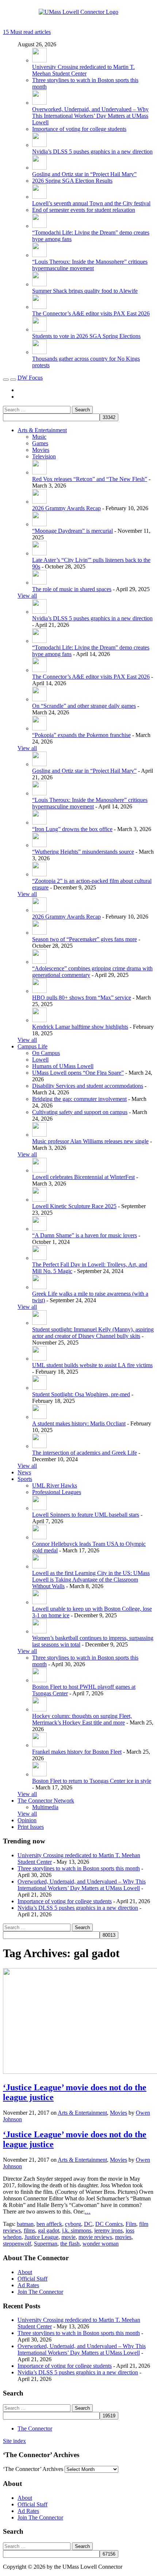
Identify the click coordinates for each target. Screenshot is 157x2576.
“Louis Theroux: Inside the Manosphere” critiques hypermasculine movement (90, 265)
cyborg (73, 2224)
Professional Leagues (57, 1492)
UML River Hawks (55, 1485)
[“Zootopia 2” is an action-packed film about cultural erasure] (39, 874)
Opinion (27, 1820)
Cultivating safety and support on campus (80, 1112)
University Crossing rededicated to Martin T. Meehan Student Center (83, 70)
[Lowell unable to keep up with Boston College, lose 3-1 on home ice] (39, 1602)
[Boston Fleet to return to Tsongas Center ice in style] (39, 1774)
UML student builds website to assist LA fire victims (92, 1365)
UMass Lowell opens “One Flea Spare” (78, 1073)
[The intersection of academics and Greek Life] (39, 1446)
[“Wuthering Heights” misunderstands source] (39, 845)
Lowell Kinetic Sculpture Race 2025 (74, 1206)
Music (39, 437)
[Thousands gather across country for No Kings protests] (39, 352)
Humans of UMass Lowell (63, 1066)
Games (40, 443)
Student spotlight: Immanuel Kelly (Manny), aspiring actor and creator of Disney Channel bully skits (93, 1333)
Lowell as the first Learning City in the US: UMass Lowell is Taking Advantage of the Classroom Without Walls (91, 1580)
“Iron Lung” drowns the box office (72, 829)
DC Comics (109, 2224)
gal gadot (49, 2230)
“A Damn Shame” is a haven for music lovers (85, 1235)
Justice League (41, 2237)
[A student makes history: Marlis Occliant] (39, 1417)
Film (131, 2224)
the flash (70, 2244)
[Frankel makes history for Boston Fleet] (39, 1745)
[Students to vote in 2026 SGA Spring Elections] (39, 329)
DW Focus (30, 378)
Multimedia (45, 1807)
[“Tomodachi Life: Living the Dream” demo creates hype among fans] (39, 226)
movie (68, 2237)
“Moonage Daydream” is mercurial (72, 531)
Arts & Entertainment (42, 430)
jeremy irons (108, 2230)
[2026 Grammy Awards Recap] (39, 502)
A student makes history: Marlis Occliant (79, 1423)
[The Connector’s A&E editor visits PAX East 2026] (39, 307)
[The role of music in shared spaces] (39, 583)
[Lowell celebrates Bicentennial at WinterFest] (39, 1170)
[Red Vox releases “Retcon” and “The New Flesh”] (39, 472)
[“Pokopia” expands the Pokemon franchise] (39, 728)
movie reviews (95, 2237)
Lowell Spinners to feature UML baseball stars (86, 1515)
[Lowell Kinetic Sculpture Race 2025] (39, 1200)
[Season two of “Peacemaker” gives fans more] (39, 933)
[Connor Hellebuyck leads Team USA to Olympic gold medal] (39, 1537)
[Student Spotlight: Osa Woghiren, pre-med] (39, 1388)
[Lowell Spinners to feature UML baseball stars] (39, 1508)
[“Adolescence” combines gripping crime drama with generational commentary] (39, 962)
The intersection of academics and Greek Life (85, 1453)
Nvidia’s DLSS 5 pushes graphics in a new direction (92, 152)
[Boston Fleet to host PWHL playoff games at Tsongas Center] (39, 1680)
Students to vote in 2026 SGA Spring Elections (86, 336)
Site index (14, 2441)
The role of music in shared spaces (72, 589)
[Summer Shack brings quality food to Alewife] (39, 284)
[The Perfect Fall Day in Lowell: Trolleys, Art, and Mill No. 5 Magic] (39, 1258)
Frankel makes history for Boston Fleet (77, 1752)
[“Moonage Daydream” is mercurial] (39, 524)
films (29, 2230)
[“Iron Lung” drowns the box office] (39, 823)
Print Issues (31, 1827)
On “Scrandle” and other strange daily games (84, 706)
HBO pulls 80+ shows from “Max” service (82, 998)
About (25, 2272)
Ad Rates (28, 2285)
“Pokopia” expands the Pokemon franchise (81, 735)
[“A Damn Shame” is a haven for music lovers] (39, 1229)
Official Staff (32, 2279)
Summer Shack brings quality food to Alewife (85, 291)
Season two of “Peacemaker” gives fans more (85, 939)
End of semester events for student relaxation (84, 210)
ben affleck (49, 2224)
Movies (41, 450)
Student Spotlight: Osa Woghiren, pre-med (81, 1394)
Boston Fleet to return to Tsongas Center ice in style (92, 1781)
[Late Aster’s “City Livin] (39, 553)
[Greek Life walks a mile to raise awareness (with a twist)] (39, 1287)
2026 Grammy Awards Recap (66, 508)
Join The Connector (40, 2292)
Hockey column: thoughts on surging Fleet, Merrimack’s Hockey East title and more (82, 1719)
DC (88, 2224)
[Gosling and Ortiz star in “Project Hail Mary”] (39, 168)
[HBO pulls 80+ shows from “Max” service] (39, 991)
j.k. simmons (77, 2230)
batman (25, 2224)
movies (123, 2237)
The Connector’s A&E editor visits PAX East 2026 (91, 313)
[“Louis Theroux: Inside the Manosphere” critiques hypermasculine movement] (39, 255)
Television (44, 456)
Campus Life (32, 1046)
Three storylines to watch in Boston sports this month (79, 1868)
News (24, 1472)
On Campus (46, 1053)
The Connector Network (46, 1801)
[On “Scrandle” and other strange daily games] (39, 699)
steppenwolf (17, 2244)
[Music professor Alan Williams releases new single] (39, 1135)
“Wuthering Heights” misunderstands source (83, 852)
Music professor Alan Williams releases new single (90, 1141)
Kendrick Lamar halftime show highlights (80, 1027)
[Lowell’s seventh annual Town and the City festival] (39, 197)
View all (27, 596)
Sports (25, 1479)
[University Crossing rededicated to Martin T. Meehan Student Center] (39, 60)
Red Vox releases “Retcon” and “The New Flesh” (90, 479)
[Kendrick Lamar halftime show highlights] (39, 1020)
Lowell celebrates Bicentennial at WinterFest (83, 1177)
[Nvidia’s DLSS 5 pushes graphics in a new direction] (39, 145)
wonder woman (101, 2244)
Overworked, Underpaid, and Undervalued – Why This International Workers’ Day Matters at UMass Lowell (90, 116)
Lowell (40, 1060)
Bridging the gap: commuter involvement (79, 1099)
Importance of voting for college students (79, 129)
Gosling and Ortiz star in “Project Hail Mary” (84, 174)
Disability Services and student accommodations (88, 1086)
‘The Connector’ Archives (33, 2469)
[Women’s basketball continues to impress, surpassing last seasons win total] (39, 1631)
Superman (46, 2244)
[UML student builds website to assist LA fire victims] (39, 1359)
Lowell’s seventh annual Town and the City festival (91, 203)
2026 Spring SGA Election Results (72, 181)
